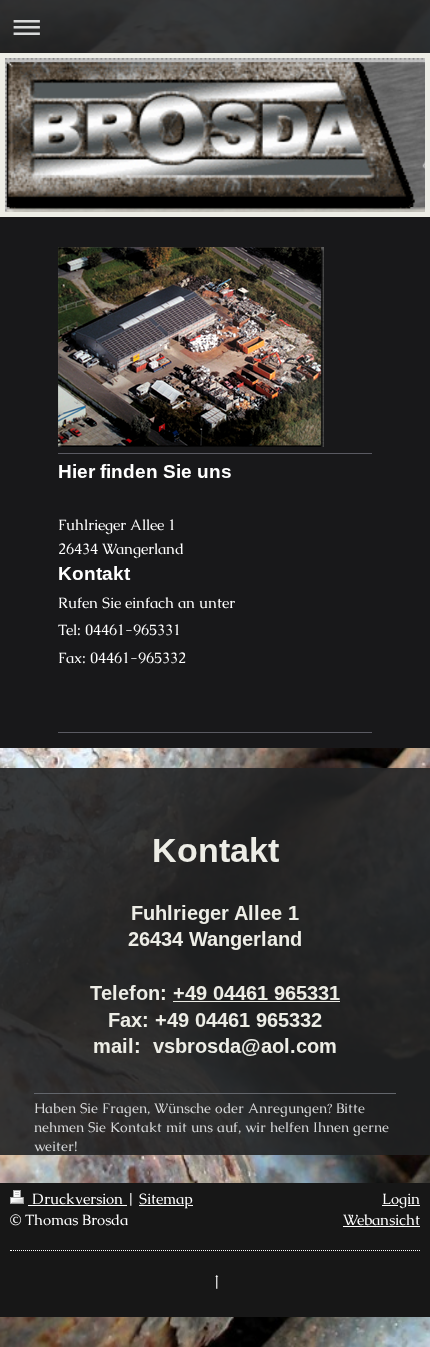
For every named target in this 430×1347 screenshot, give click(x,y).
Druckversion (77, 1198)
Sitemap (166, 1198)
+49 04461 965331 (256, 993)
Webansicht (381, 1219)
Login (401, 1198)
